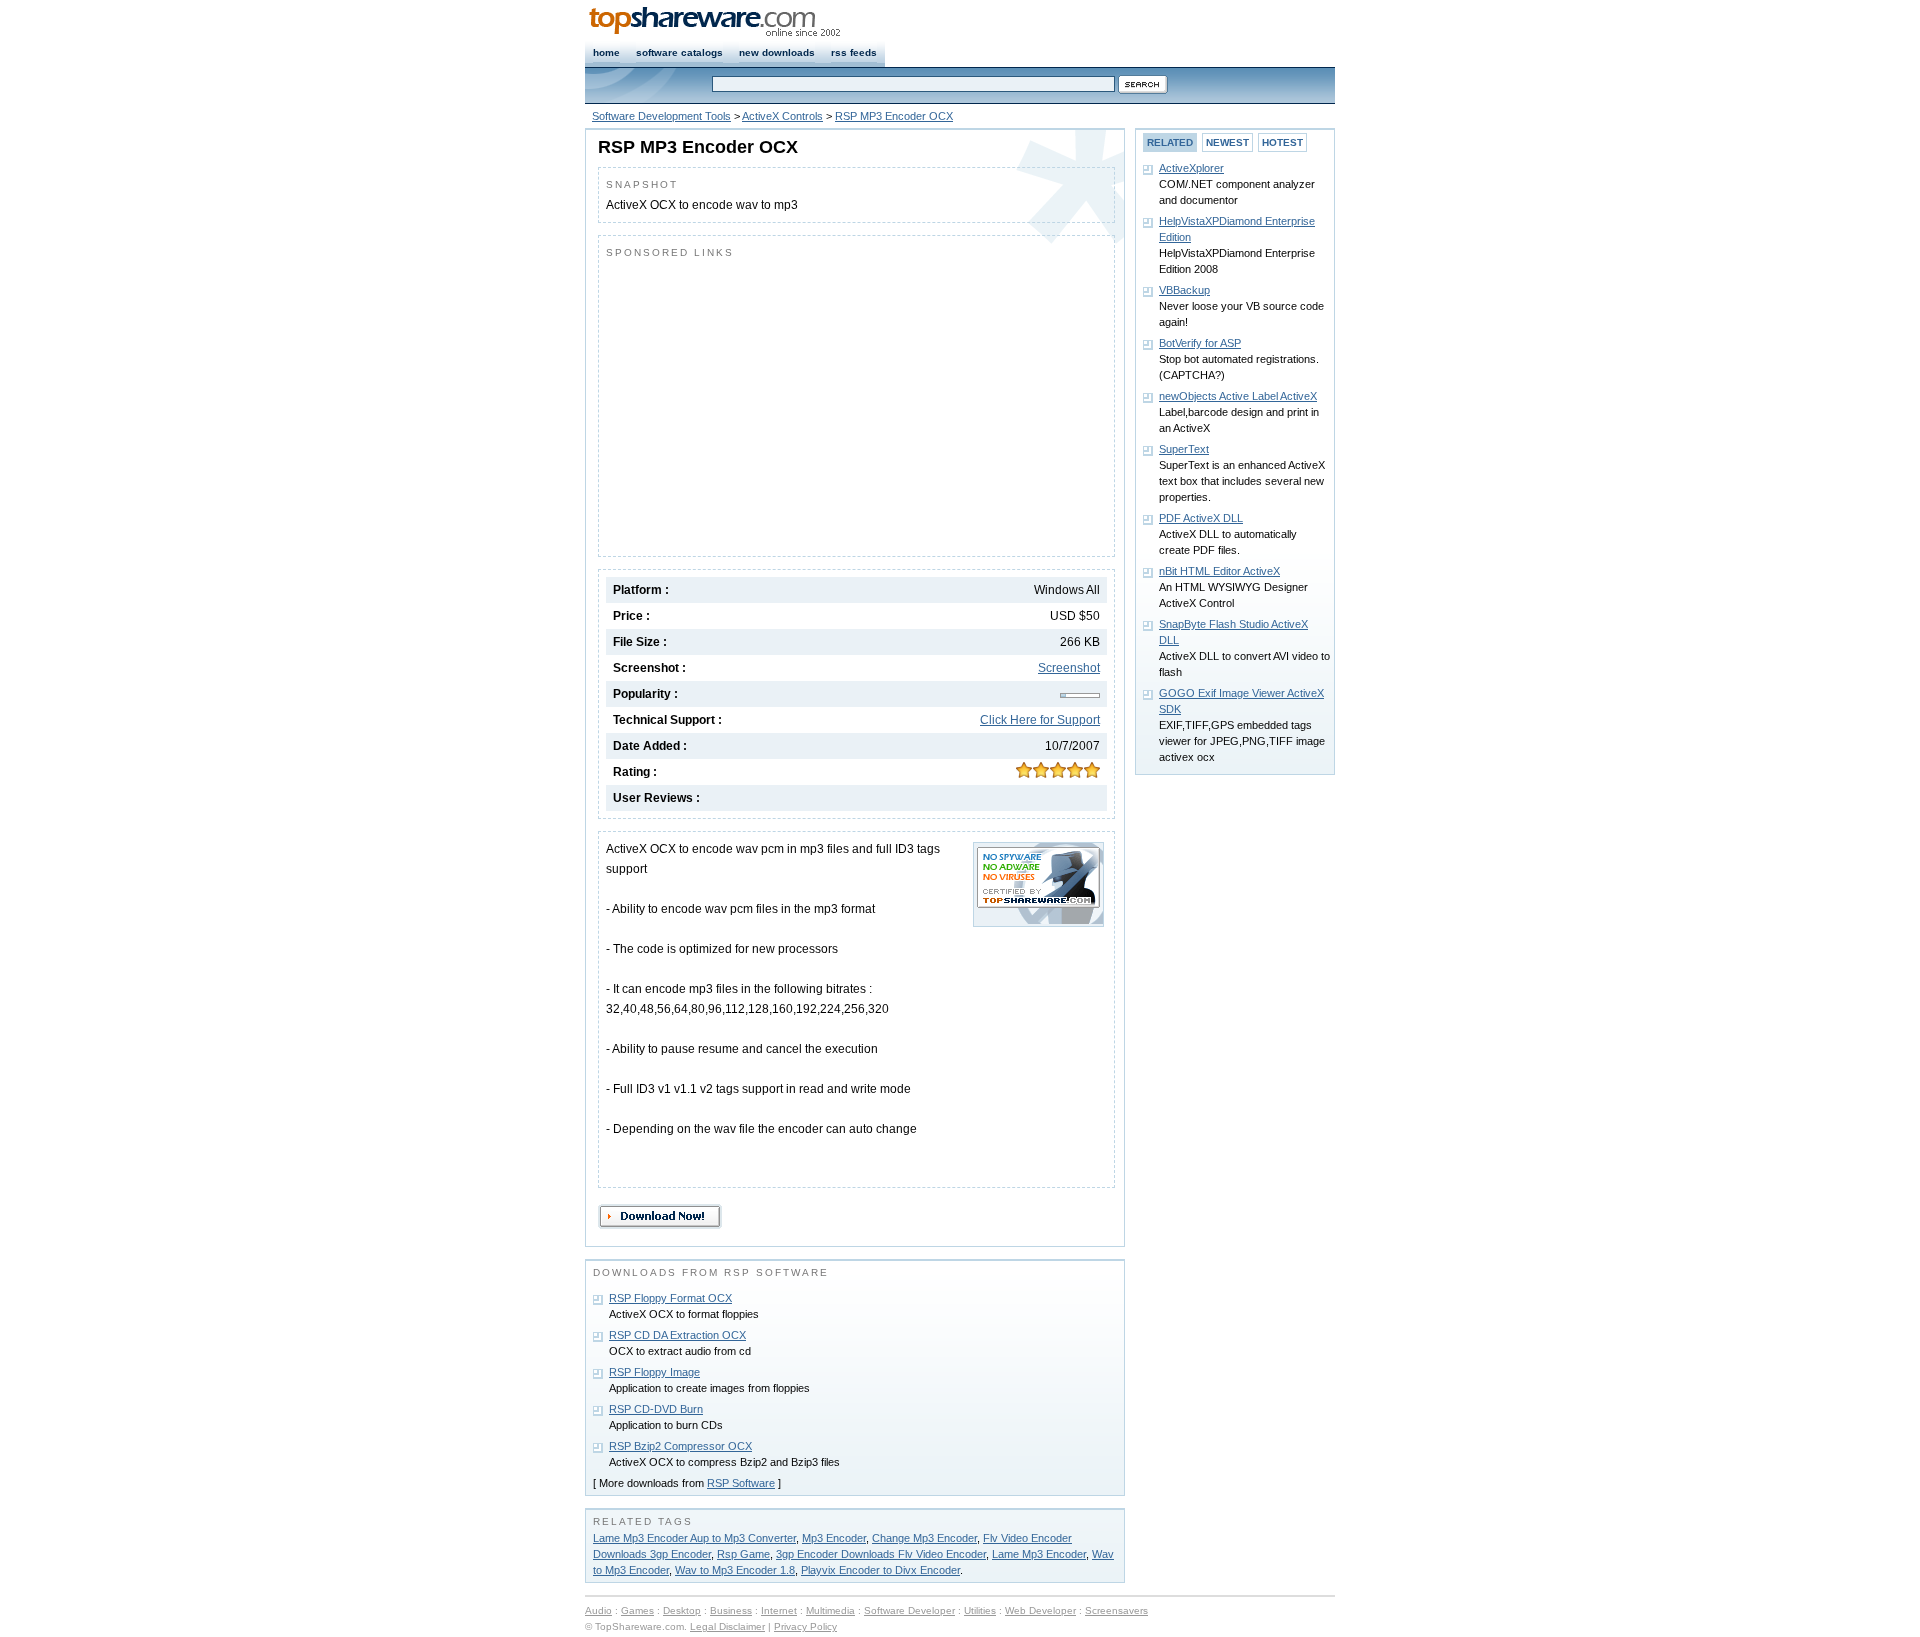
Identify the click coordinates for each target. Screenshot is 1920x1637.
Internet (779, 1610)
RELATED (1170, 142)
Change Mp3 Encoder (924, 1538)
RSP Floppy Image (654, 1372)
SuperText (1184, 449)
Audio (598, 1610)
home (606, 52)
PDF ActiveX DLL (1201, 518)
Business (731, 1610)
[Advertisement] (774, 403)
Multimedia (830, 1610)
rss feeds (854, 52)
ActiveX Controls (782, 116)
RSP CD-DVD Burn (656, 1409)
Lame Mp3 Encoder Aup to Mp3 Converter (694, 1538)
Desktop (682, 1610)
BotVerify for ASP (1200, 343)
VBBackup (1184, 290)
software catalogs (679, 52)
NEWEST (1227, 142)
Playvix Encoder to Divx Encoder (880, 1570)
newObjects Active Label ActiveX (1238, 396)
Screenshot (1069, 668)
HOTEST (1282, 142)
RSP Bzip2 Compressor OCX (680, 1446)
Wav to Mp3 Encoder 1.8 (735, 1570)
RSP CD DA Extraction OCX (677, 1335)
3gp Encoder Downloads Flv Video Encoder (881, 1554)
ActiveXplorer (1191, 168)
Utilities (980, 1610)
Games (637, 1610)
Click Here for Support (1040, 720)
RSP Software (741, 1483)
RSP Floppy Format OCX (670, 1298)
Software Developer (909, 1610)
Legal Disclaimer (727, 1626)
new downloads (777, 52)
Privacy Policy (805, 1626)
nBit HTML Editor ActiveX (1219, 571)
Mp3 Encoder (834, 1538)
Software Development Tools (661, 116)
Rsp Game (743, 1554)
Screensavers (1116, 1610)
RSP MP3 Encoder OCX (894, 116)
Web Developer (1040, 1610)
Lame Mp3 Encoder (1039, 1554)
